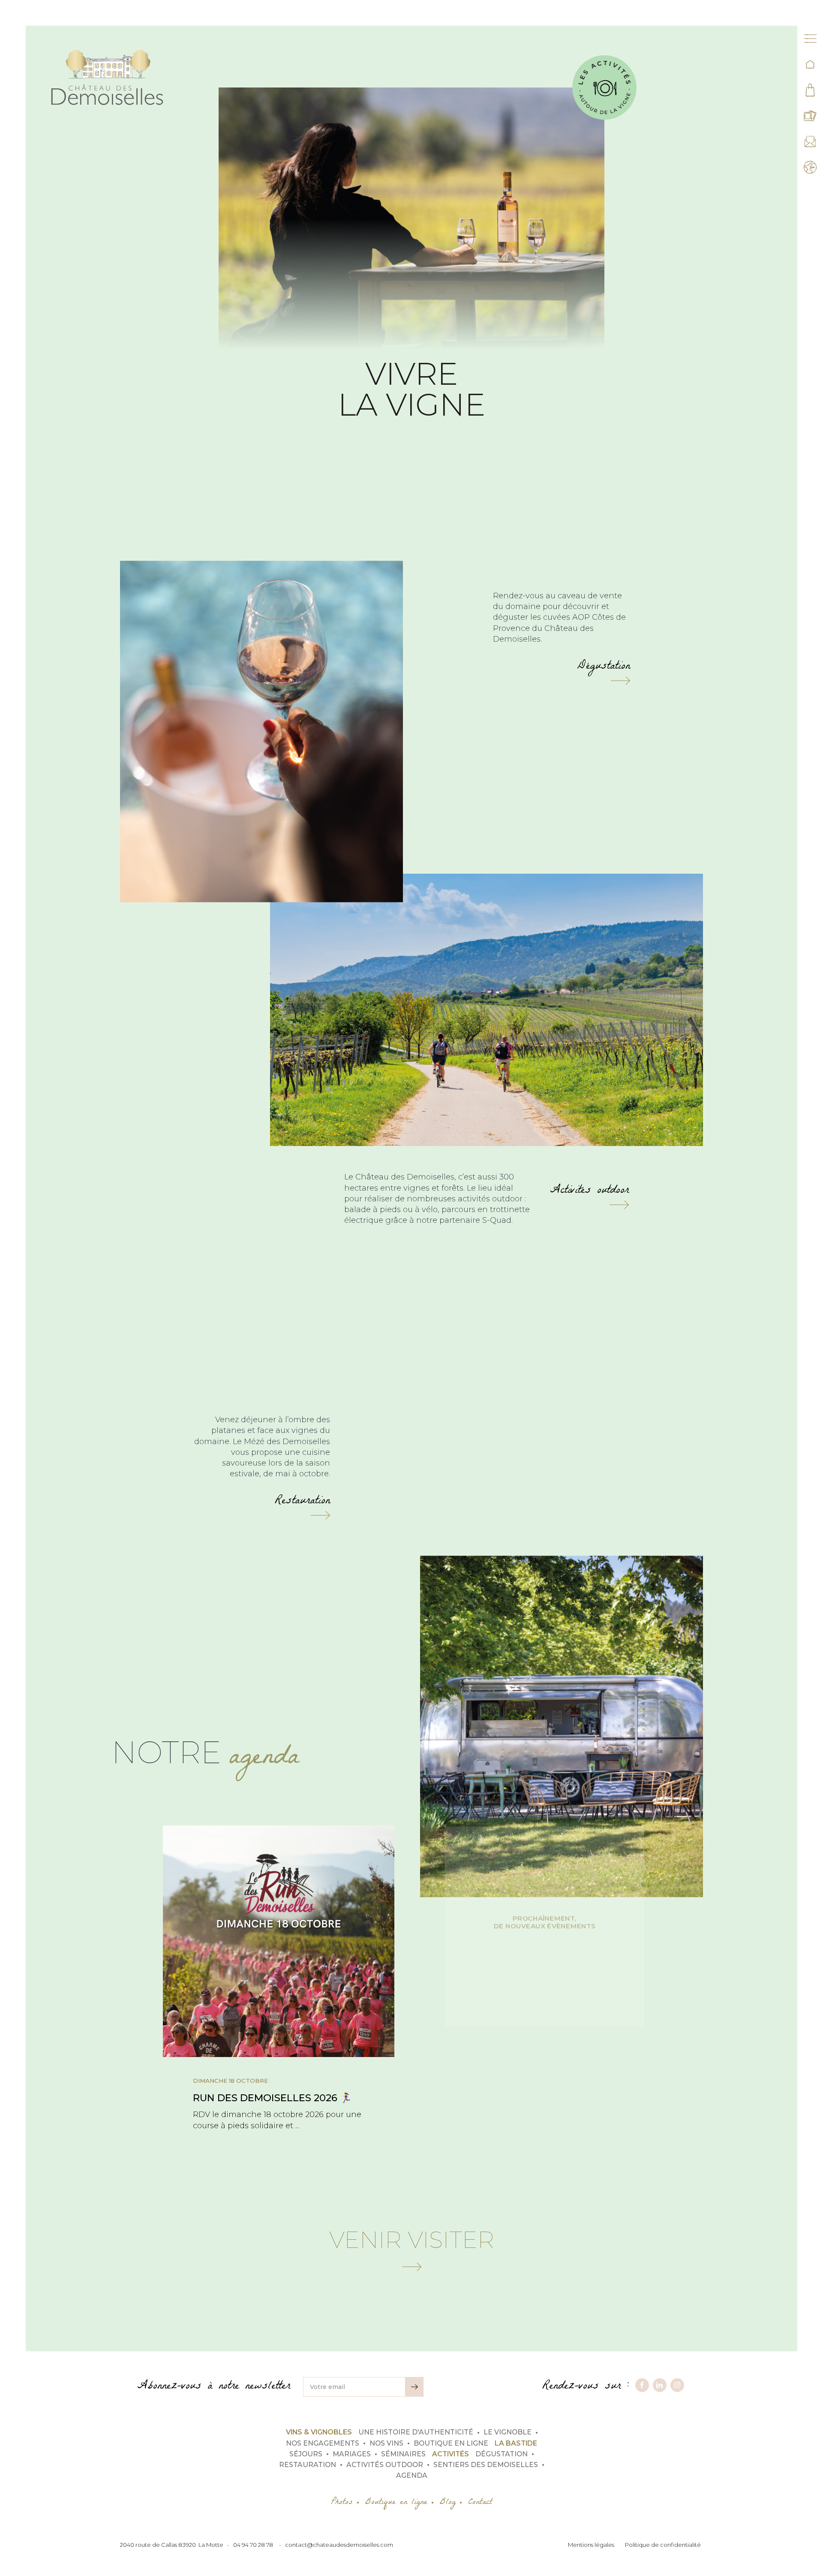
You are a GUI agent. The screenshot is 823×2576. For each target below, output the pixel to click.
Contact (480, 2503)
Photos (342, 2503)
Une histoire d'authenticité (416, 2432)
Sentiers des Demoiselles (486, 2465)
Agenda (412, 2475)
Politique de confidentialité (663, 2545)
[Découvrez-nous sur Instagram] (677, 2385)
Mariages (352, 2454)
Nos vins (386, 2443)
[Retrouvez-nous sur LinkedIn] (660, 2385)
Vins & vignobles (319, 2432)
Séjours (306, 2454)
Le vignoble (508, 2432)
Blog (448, 2503)
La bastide (516, 2443)
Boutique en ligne (451, 2443)
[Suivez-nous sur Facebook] (642, 2385)
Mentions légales (591, 2545)
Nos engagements (323, 2443)
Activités (451, 2454)
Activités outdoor (589, 1194)
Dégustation (604, 670)
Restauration (302, 1504)
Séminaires (403, 2454)
